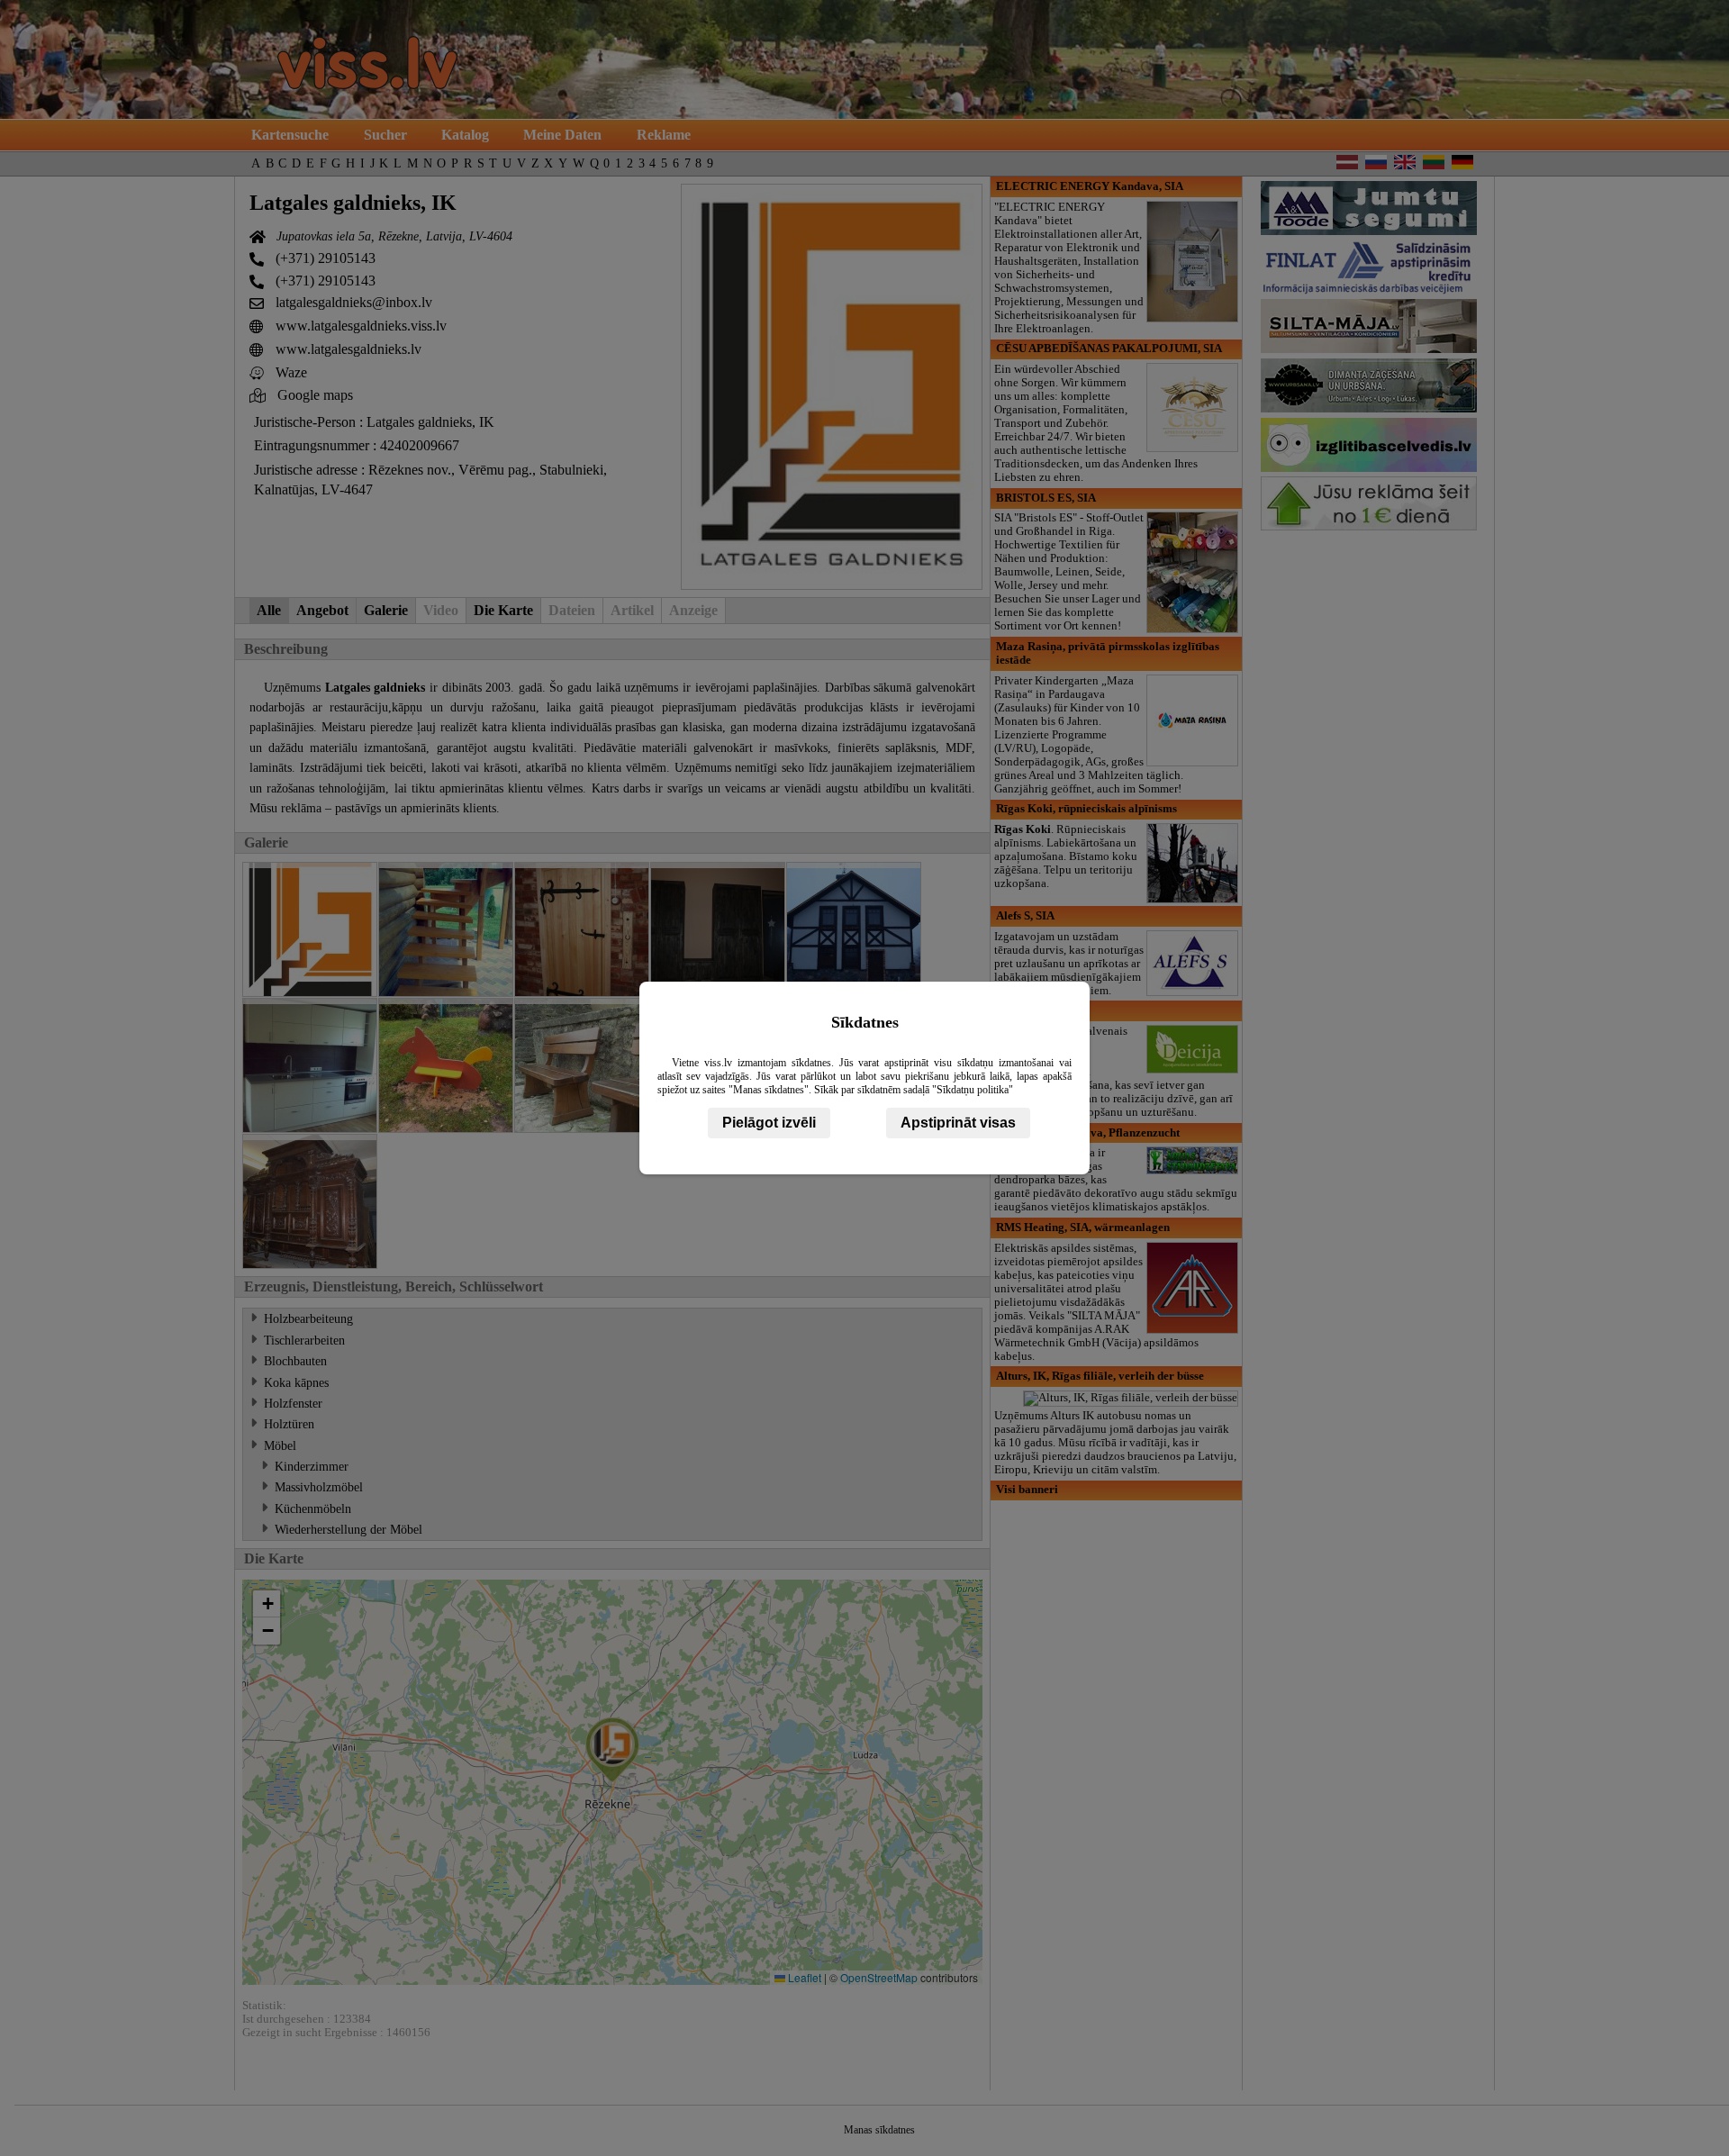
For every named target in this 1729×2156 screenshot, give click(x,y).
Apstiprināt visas (958, 1123)
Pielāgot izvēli (769, 1123)
